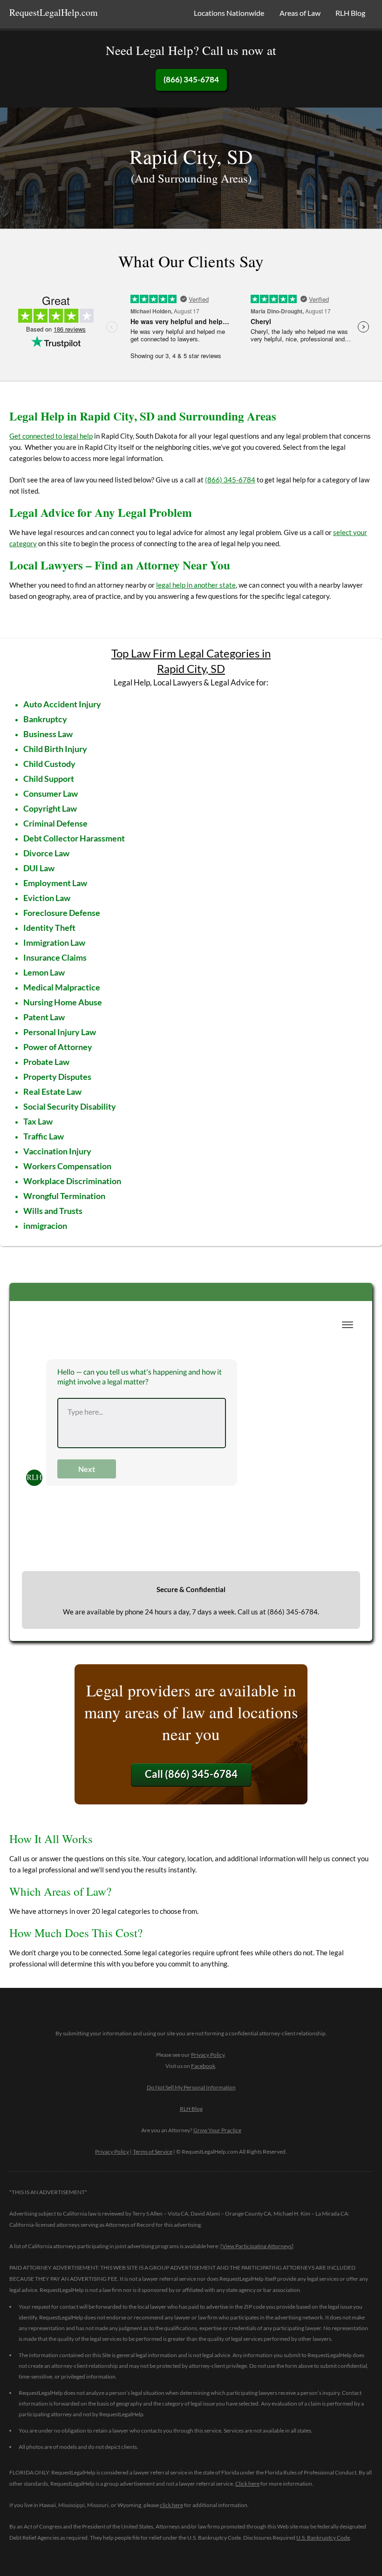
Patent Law (44, 1017)
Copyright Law (50, 808)
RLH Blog (350, 13)
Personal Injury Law (60, 1032)
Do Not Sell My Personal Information (191, 2087)
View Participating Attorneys (257, 2246)
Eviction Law (47, 898)
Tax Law (38, 1121)
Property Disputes (57, 1077)
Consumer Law (51, 793)
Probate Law (46, 1062)
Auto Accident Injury (62, 704)
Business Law (48, 734)
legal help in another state (196, 585)
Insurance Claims (55, 957)
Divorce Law (46, 853)
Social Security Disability (70, 1106)
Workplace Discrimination (72, 1181)
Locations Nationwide (229, 13)
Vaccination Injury (57, 1151)
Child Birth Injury (55, 749)
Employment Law (55, 883)
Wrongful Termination (64, 1196)
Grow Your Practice (217, 2130)
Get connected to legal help (51, 436)
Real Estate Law (52, 1091)
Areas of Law (300, 13)
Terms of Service (153, 2152)
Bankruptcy (45, 719)
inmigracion (45, 1226)
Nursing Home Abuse (63, 1002)
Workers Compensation (67, 1166)
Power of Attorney (58, 1047)
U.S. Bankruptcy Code (323, 2538)
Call (191, 1774)
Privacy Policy (208, 2055)
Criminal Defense (55, 823)
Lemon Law (44, 972)
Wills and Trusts (53, 1211)
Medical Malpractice (62, 987)
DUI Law (39, 868)
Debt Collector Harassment (74, 838)
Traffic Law (44, 1136)
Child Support (49, 779)
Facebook (203, 2066)
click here (171, 2505)
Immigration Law (54, 942)
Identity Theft (49, 928)
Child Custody (49, 764)
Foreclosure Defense (62, 913)
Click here (247, 2484)
